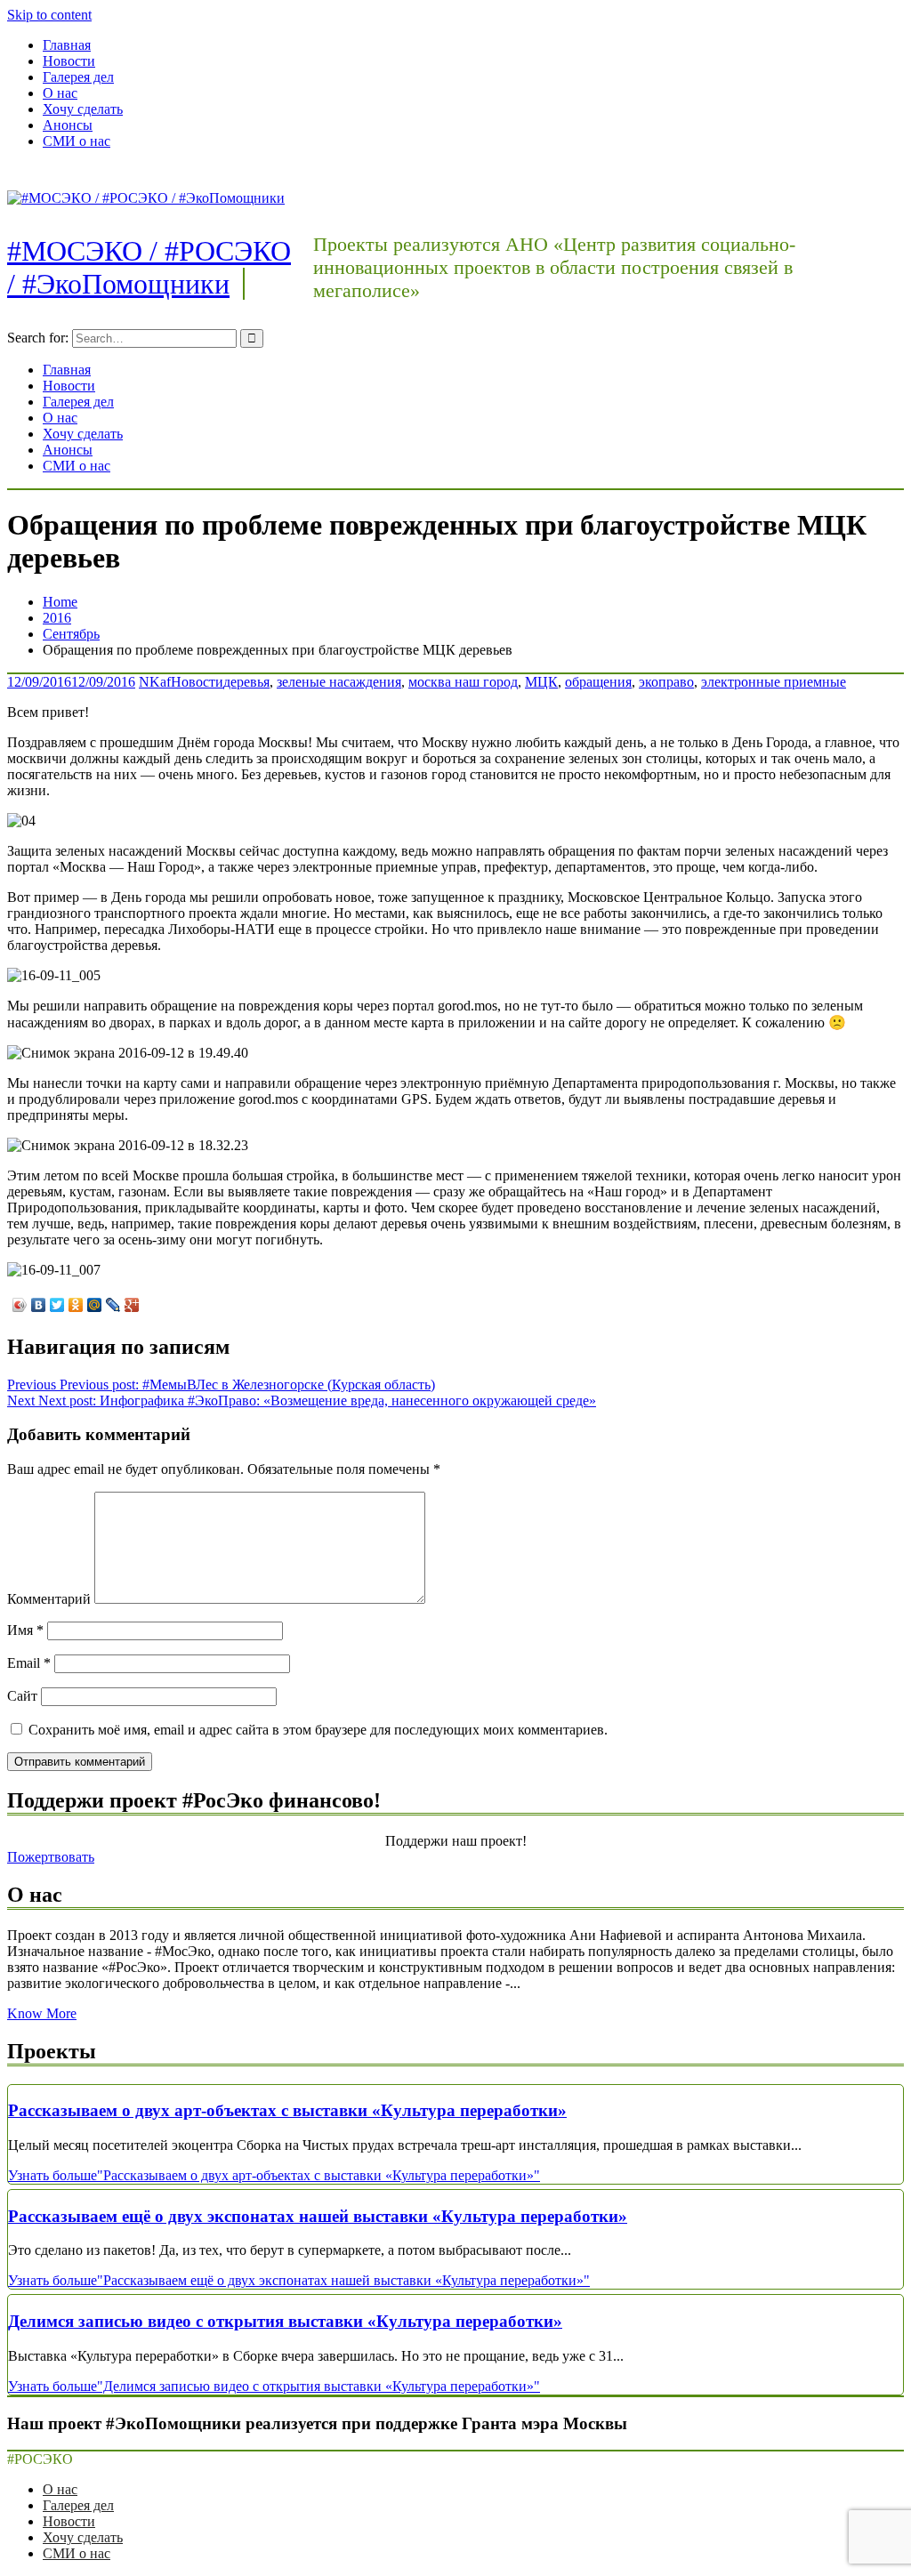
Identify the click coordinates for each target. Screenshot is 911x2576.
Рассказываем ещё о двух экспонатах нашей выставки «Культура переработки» (318, 2216)
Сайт (22, 1696)
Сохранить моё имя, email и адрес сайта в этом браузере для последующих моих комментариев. (318, 1730)
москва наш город (463, 682)
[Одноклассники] (76, 1305)
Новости (69, 61)
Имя (25, 1630)
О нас (60, 93)
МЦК (541, 682)
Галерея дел (78, 77)
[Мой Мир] (95, 1305)
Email (29, 1663)
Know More (42, 2013)
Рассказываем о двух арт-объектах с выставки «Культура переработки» (287, 2110)
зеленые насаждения (339, 682)
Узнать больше (274, 2175)
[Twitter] (57, 1305)
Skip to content (49, 15)
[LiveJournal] (113, 1305)
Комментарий (49, 1599)
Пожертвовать (51, 1857)
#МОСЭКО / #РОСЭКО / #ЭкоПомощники (149, 267)
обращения (598, 682)
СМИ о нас (77, 141)
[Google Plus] (132, 1305)
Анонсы (68, 125)
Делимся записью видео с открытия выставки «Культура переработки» (285, 2321)
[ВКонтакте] (39, 1305)
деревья (246, 682)
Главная (67, 45)
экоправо (666, 682)
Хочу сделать (83, 109)
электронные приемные (774, 682)
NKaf (155, 682)
